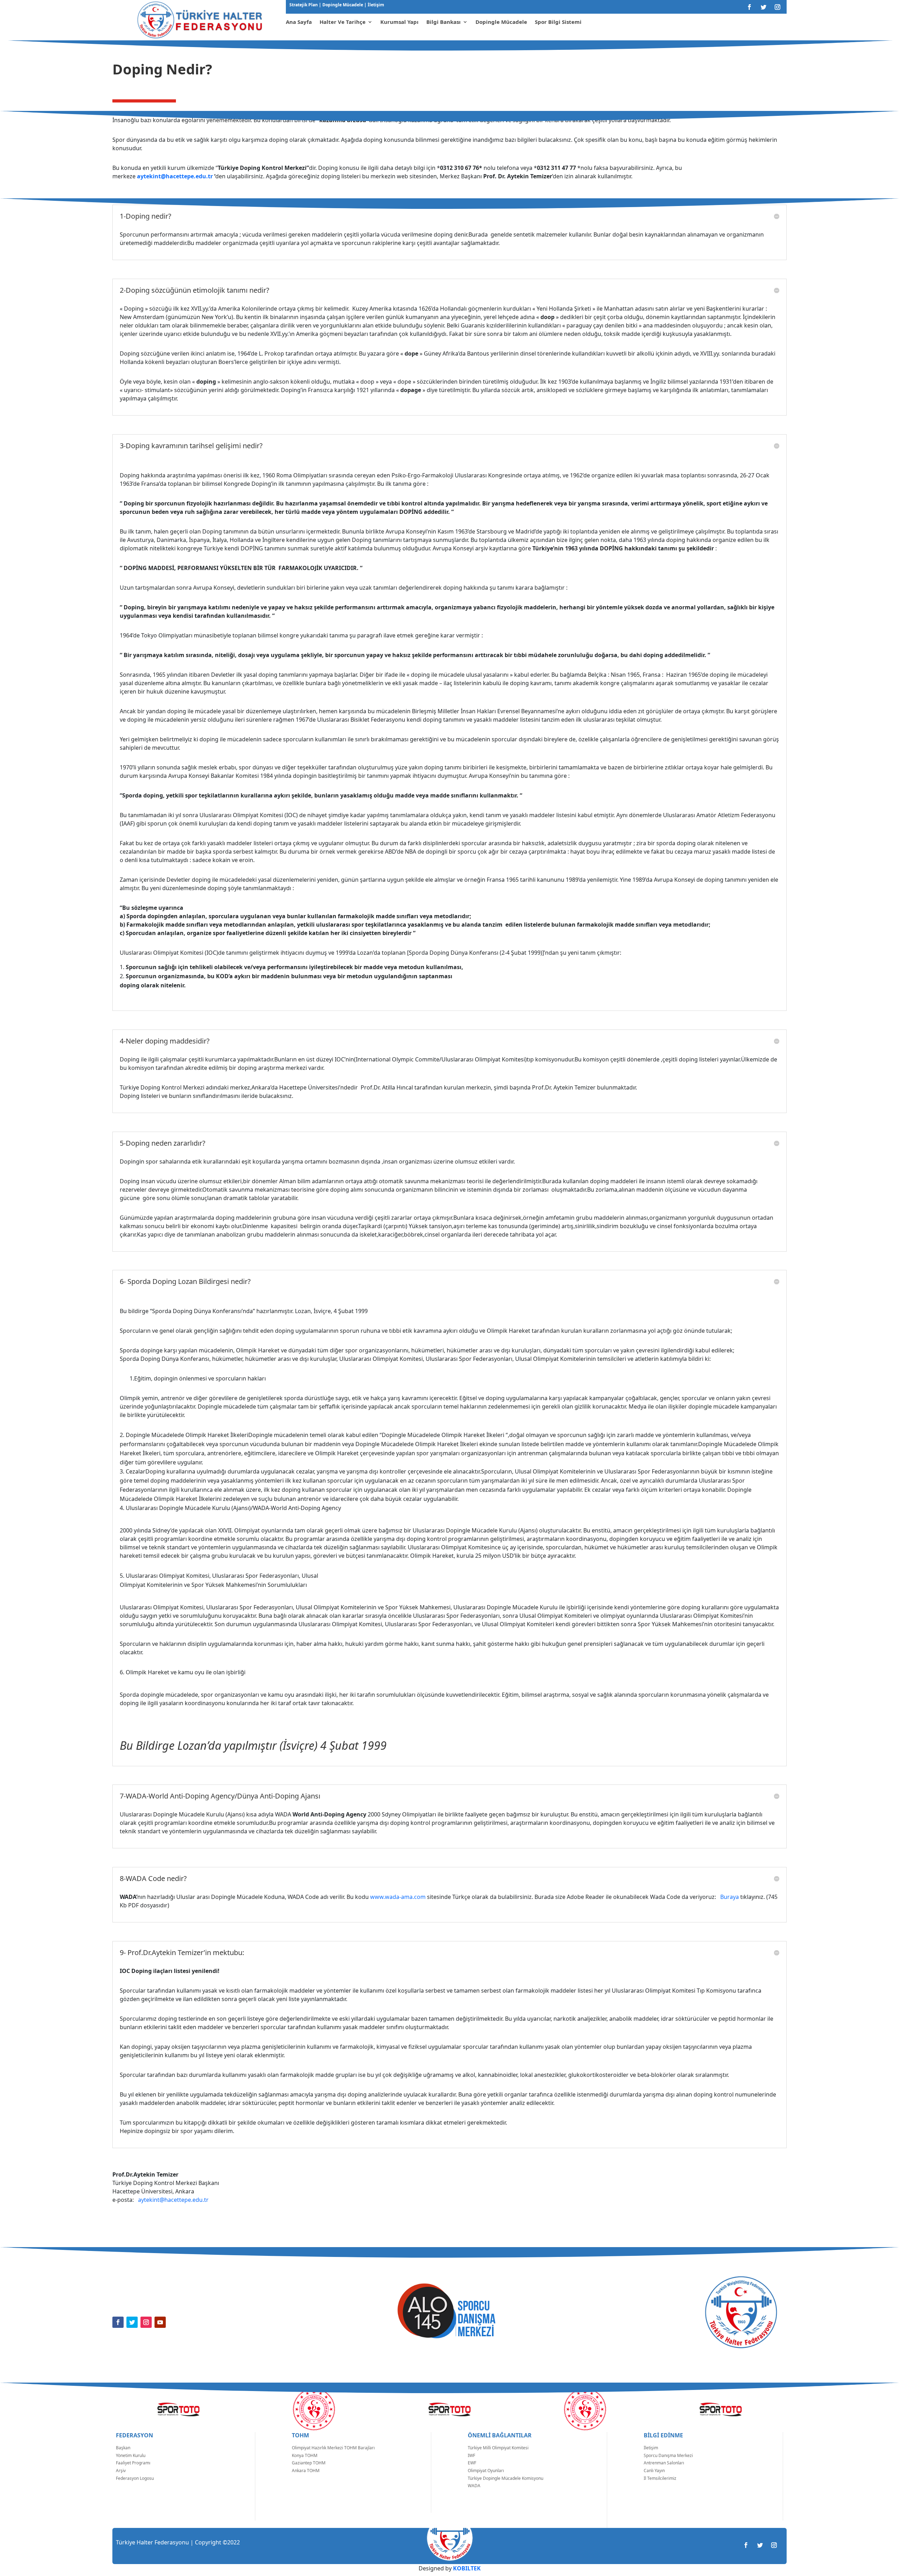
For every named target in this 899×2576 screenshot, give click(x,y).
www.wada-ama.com (398, 1897)
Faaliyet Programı (133, 2463)
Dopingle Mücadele (342, 5)
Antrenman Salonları (664, 2463)
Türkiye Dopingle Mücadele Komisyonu (506, 2478)
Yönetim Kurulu (131, 2455)
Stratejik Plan (304, 5)
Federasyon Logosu (135, 2478)
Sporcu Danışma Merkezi (668, 2455)
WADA (474, 2486)
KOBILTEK (467, 2568)
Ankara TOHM (306, 2471)
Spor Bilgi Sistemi (558, 22)
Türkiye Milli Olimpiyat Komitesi (498, 2448)
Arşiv (121, 2471)
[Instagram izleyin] (777, 7)
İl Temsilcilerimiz (660, 2478)
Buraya (730, 1897)
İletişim (375, 5)
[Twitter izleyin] (763, 7)
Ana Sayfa (299, 22)
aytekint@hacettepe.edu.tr (175, 176)
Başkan (123, 2448)
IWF (471, 2455)
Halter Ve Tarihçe (343, 22)
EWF (472, 2463)
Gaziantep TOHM (309, 2463)
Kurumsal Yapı (399, 22)
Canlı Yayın (654, 2471)
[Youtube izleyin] (160, 2322)
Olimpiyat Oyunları (486, 2471)
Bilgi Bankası (444, 22)
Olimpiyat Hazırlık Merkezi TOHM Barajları (333, 2448)
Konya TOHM (305, 2455)
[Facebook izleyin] (749, 7)
